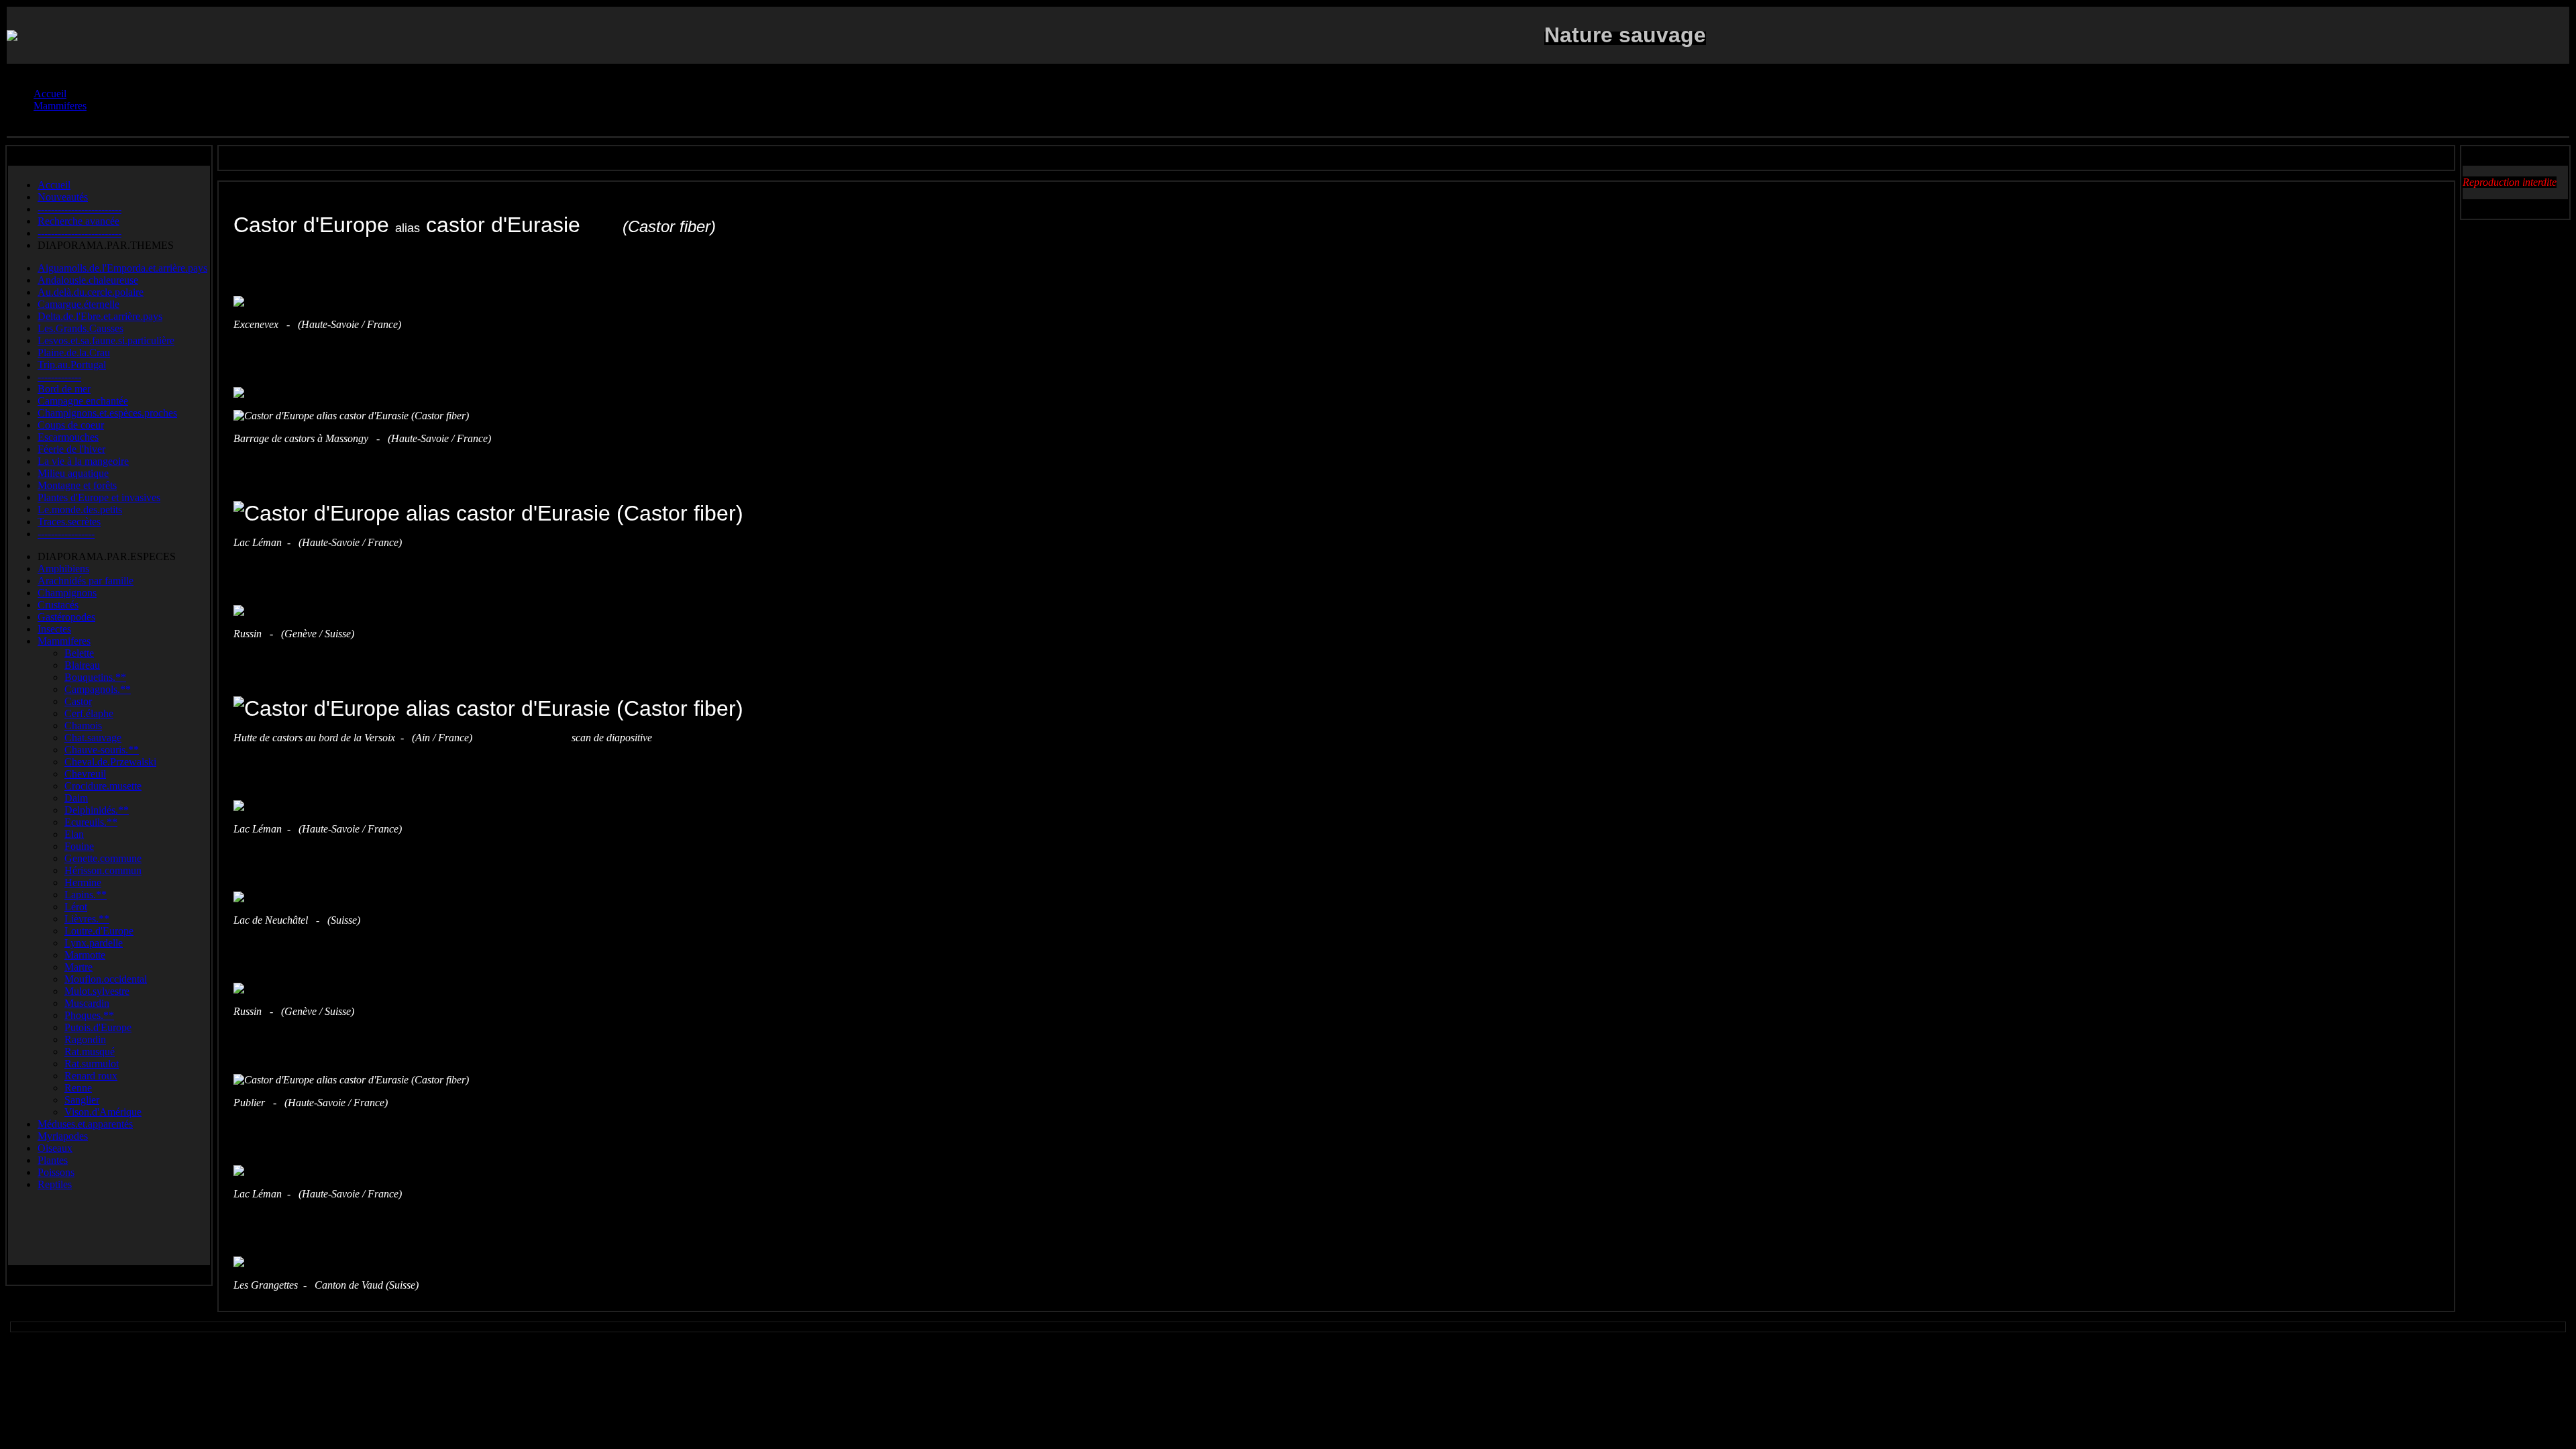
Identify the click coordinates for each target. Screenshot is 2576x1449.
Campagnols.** (98, 689)
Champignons (67, 593)
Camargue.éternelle (78, 304)
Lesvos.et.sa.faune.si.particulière (106, 340)
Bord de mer (64, 389)
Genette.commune (103, 858)
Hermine (83, 882)
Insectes (54, 629)
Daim (76, 798)
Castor (78, 701)
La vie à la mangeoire (83, 461)
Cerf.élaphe (89, 713)
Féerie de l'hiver (71, 449)
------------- (59, 377)
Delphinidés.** (97, 810)
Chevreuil (85, 774)
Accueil (54, 185)
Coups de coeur (71, 425)
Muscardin (87, 1003)
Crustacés (58, 605)
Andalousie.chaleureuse (88, 280)
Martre (78, 967)
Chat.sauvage (93, 738)
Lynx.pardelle (94, 943)
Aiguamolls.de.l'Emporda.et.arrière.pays (122, 268)
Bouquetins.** (95, 677)
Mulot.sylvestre (97, 991)
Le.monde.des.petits (80, 509)
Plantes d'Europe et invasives (99, 497)
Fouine (79, 846)
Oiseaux (55, 1148)
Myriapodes (63, 1136)
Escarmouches (68, 437)
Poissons (56, 1172)
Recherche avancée (78, 221)
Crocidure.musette (103, 786)
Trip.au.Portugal (72, 365)
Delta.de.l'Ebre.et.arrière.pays (100, 316)
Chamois (83, 726)
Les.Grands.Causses (80, 328)
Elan (74, 834)
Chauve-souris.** (102, 750)
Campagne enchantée (83, 401)
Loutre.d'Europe (99, 931)
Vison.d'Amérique (103, 1112)
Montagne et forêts (77, 485)
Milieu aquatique (73, 473)
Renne (78, 1088)
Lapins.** (86, 895)
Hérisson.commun (103, 870)
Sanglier (82, 1100)
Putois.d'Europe (98, 1027)
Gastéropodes (66, 617)
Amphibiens (63, 569)
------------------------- (79, 209)
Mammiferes (64, 641)
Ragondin (85, 1039)
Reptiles (55, 1184)
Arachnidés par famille (86, 581)
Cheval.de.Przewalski (110, 762)
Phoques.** (89, 1015)
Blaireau (82, 665)
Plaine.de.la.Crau (74, 353)
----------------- (66, 534)
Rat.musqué (90, 1052)
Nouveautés (63, 197)
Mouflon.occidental (106, 979)
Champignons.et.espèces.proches (107, 413)
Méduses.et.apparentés (85, 1124)
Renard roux (91, 1076)
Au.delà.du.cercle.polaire (91, 292)
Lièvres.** (87, 919)
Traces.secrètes (69, 522)
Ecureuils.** (91, 822)
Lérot (76, 907)
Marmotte (85, 955)
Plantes (53, 1160)
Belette (79, 653)
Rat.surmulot (92, 1064)
